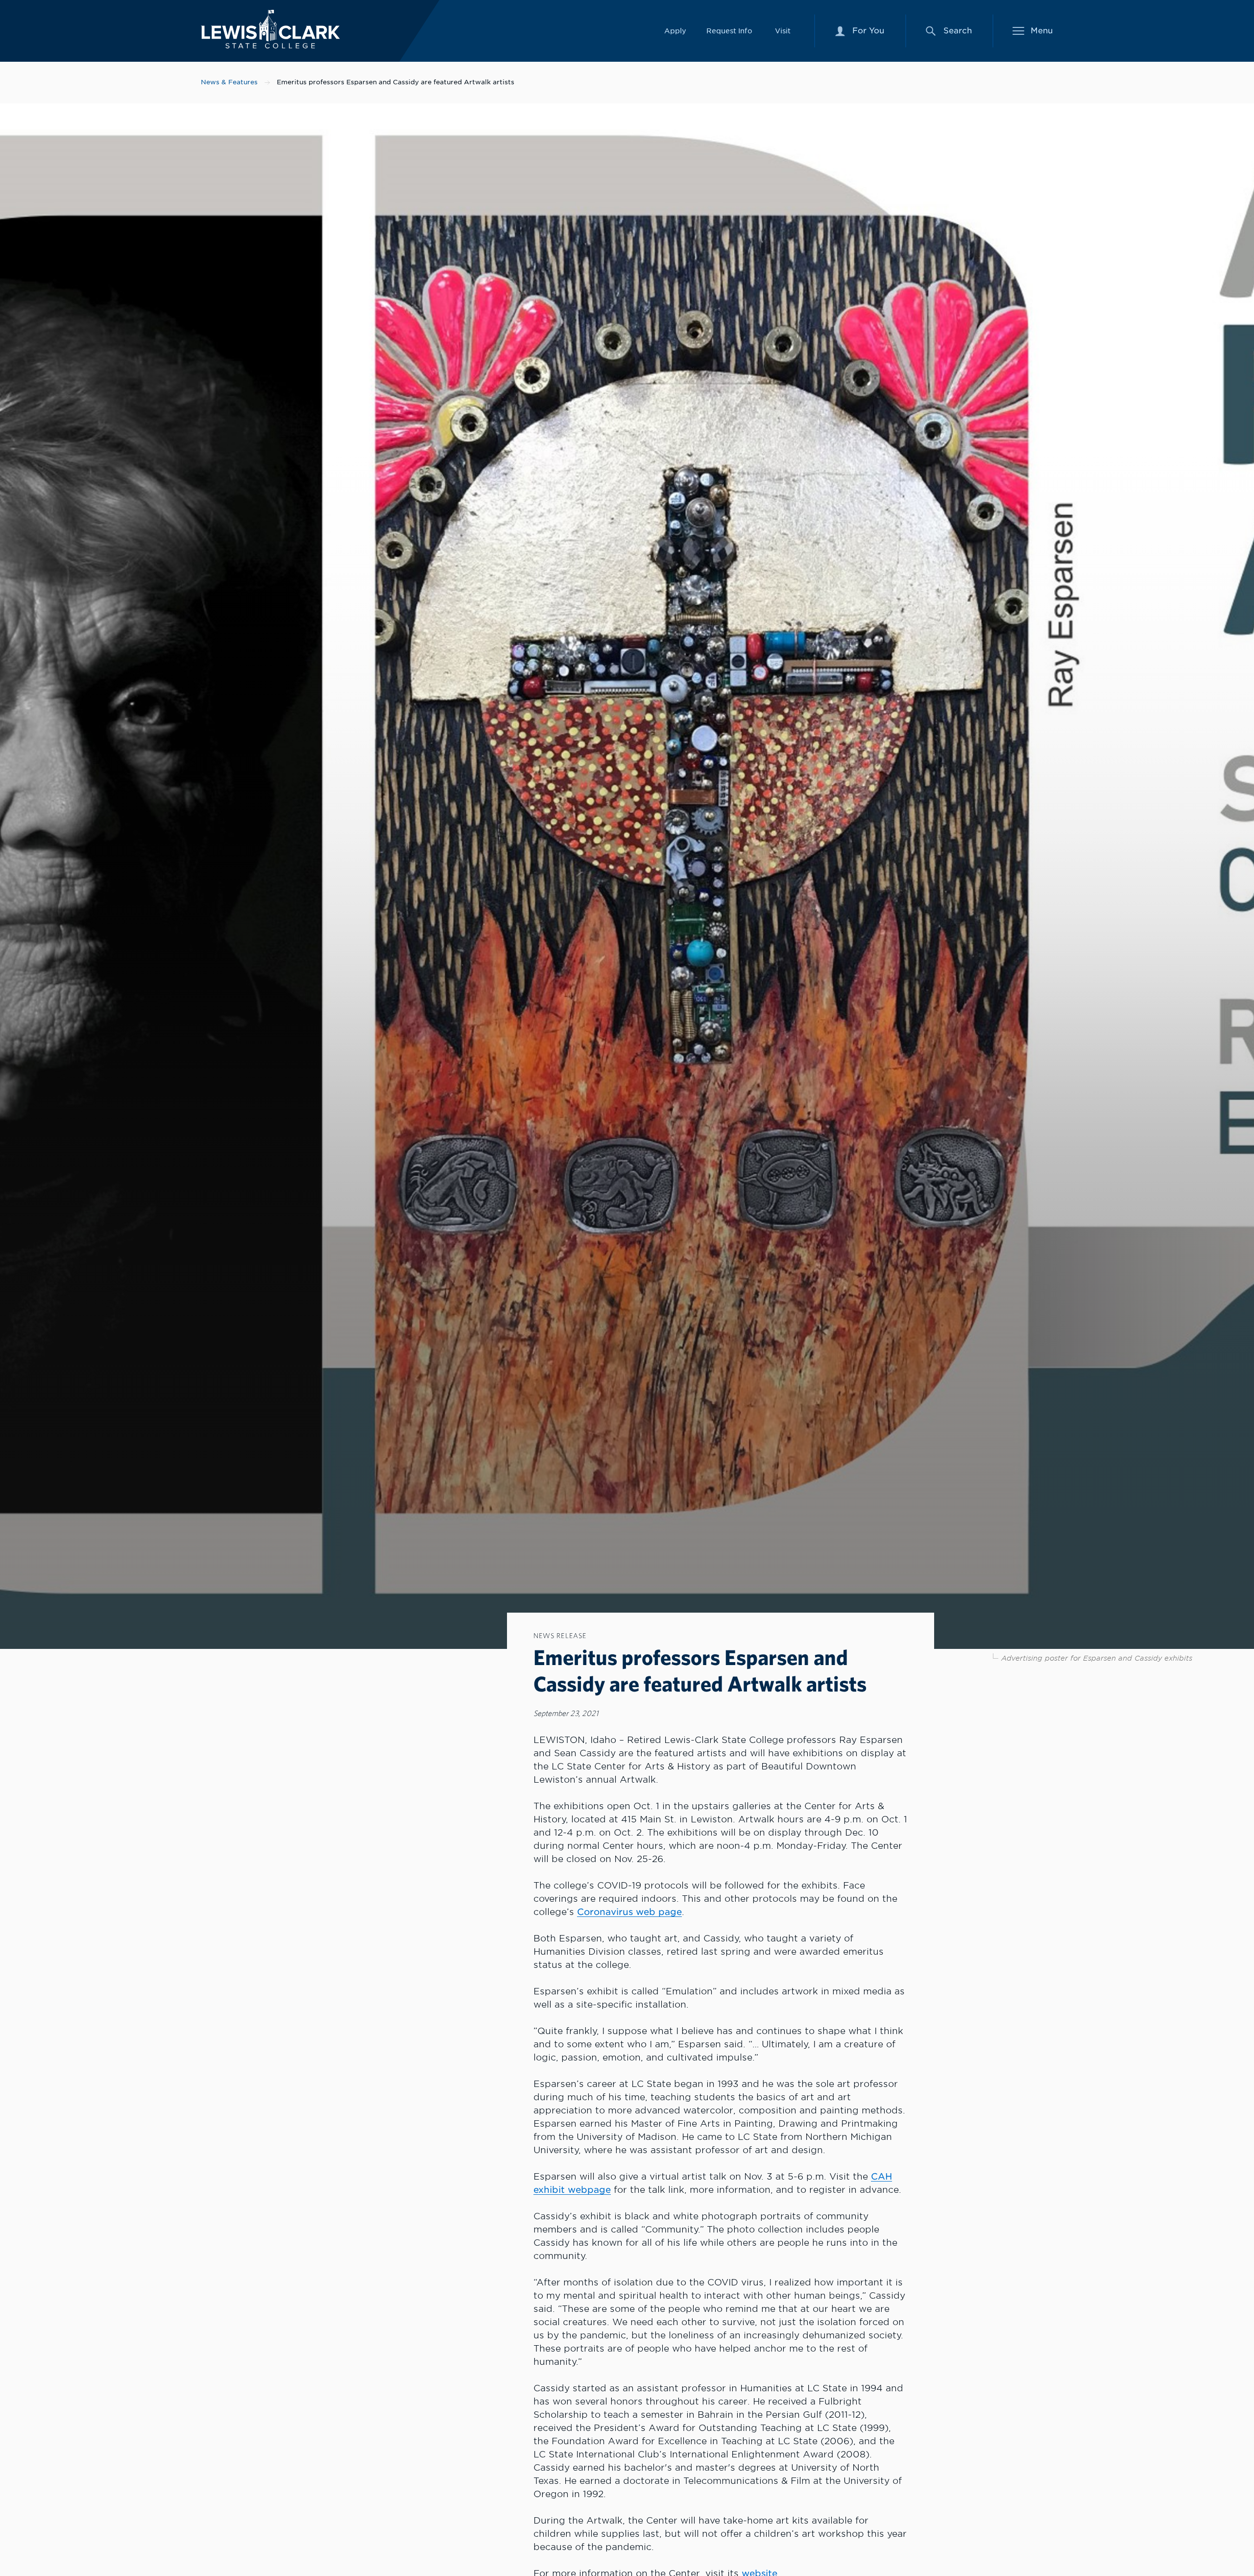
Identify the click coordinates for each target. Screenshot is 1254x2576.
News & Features (229, 82)
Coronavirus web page (629, 1912)
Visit (783, 31)
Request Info (729, 31)
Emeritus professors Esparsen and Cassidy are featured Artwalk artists (396, 82)
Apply (675, 31)
